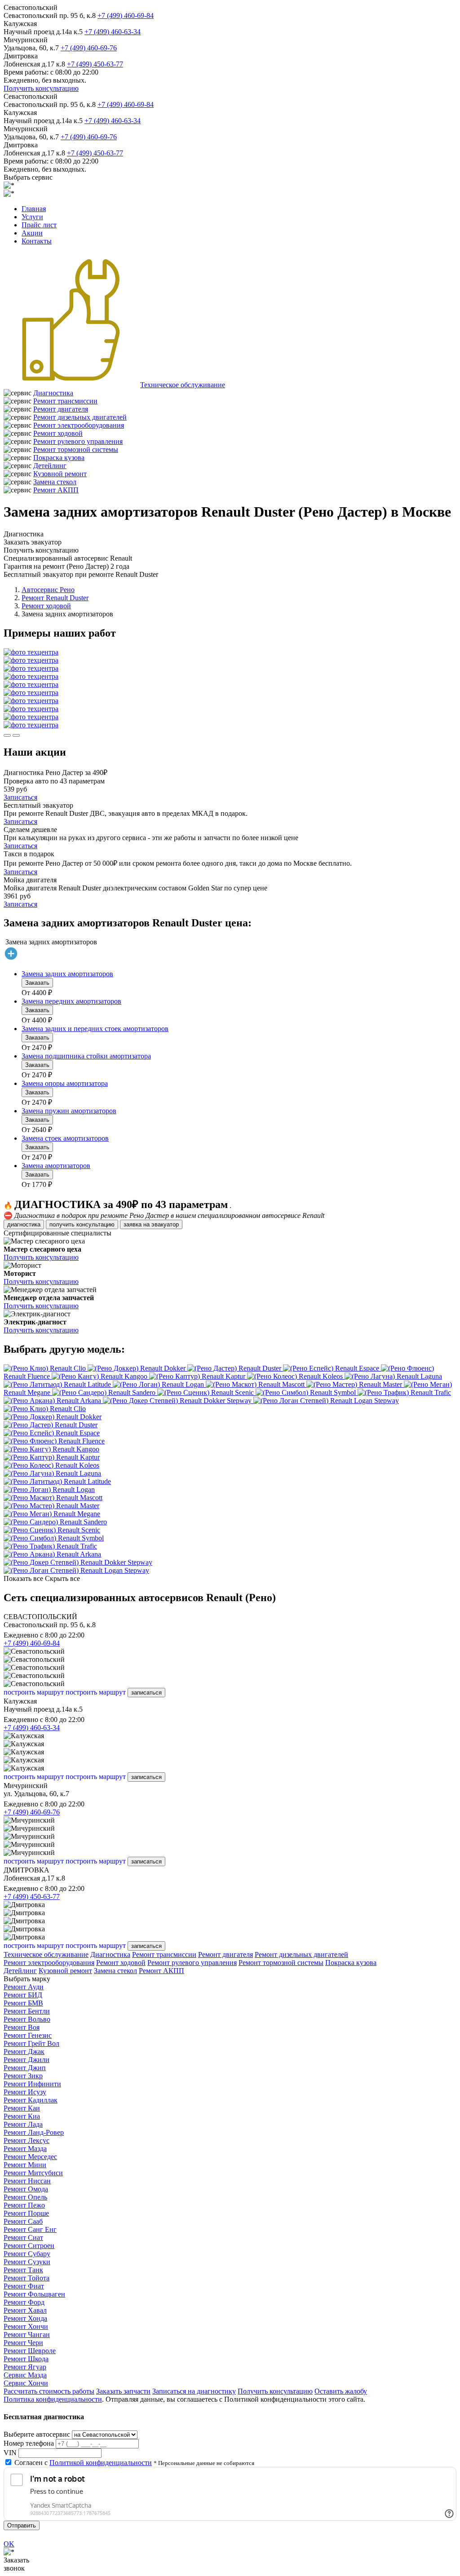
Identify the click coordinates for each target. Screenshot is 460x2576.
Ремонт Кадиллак (31, 2100)
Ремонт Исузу (25, 2092)
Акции (32, 233)
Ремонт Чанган (27, 2335)
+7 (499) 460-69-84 (126, 15)
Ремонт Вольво (27, 2019)
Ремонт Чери (23, 2343)
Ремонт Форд (24, 2302)
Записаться (20, 797)
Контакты (37, 241)
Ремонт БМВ (23, 2003)
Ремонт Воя (22, 2027)
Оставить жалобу (341, 2391)
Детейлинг (50, 466)
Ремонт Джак (24, 2052)
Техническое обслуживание (183, 385)
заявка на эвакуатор (151, 1224)
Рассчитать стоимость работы (49, 2391)
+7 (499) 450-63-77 (95, 64)
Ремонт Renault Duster (55, 598)
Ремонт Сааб (23, 2221)
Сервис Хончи (26, 2383)
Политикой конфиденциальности (101, 2463)
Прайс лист (39, 225)
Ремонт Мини (25, 2165)
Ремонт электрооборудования (79, 425)
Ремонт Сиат (23, 2237)
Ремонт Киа (22, 2116)
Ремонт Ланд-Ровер (34, 2132)
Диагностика (53, 393)
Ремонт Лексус (27, 2140)
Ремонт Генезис (28, 2035)
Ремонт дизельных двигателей (80, 417)
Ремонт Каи (22, 2108)
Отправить (22, 2525)
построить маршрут (34, 1692)
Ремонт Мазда (25, 2149)
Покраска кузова (59, 458)
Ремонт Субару (27, 2254)
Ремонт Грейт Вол (31, 2043)
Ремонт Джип (25, 2068)
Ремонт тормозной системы (76, 449)
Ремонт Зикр (23, 2076)
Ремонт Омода (26, 2189)
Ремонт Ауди (24, 1987)
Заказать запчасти (123, 2391)
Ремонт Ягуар (25, 2367)
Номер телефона (29, 2443)
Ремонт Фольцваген (34, 2294)
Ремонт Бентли (27, 2011)
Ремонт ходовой (58, 433)
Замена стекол (55, 482)
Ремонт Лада (23, 2124)
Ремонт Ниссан (27, 2181)
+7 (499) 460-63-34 (113, 32)
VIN (10, 2453)
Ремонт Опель (25, 2197)
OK (9, 2544)
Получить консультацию (41, 88)
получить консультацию (82, 1224)
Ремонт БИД (23, 1995)
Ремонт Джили (27, 2060)
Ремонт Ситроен (29, 2246)
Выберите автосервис (37, 2434)
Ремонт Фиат (24, 2286)
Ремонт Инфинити (32, 2084)
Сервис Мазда (25, 2375)
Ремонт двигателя (61, 409)
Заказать (37, 983)
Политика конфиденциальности (53, 2399)
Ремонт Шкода (26, 2359)
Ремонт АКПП (56, 490)
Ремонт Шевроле (30, 2351)
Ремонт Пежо (24, 2205)
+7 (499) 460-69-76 (89, 48)
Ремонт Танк (23, 2270)
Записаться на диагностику (194, 2391)
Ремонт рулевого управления (78, 441)
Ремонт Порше (26, 2213)
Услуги (32, 217)
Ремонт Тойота (27, 2278)
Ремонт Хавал (25, 2310)
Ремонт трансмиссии (65, 401)
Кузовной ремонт (60, 474)
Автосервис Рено (48, 590)
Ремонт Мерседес (30, 2157)
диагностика (24, 1224)
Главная (34, 209)
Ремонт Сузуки (27, 2262)
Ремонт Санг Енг (30, 2229)
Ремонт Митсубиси (33, 2173)
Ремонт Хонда (25, 2318)
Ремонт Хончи (26, 2326)
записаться (146, 1693)
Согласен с (83, 2463)
